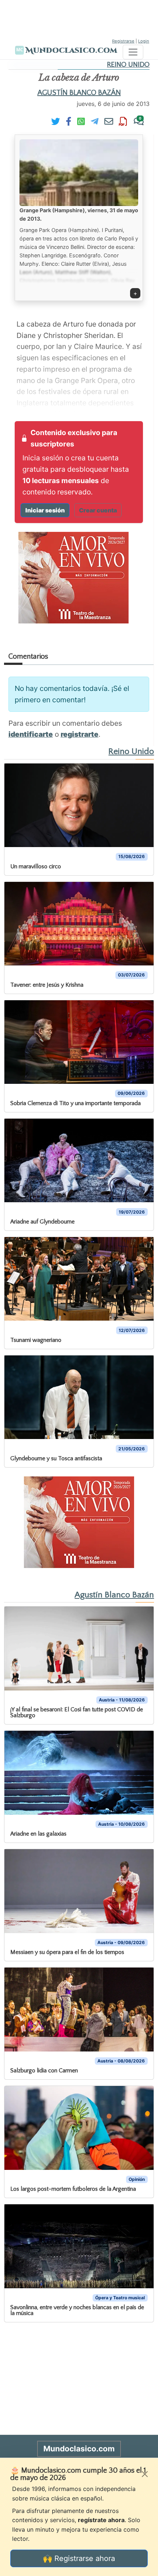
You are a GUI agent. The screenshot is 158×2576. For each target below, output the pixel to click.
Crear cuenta (98, 510)
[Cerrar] (145, 2474)
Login (144, 41)
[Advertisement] (79, 18)
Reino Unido (128, 65)
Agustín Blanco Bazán (79, 93)
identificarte (31, 734)
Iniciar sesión (45, 510)
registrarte (80, 734)
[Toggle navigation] (133, 52)
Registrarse (123, 41)
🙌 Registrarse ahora (79, 2558)
